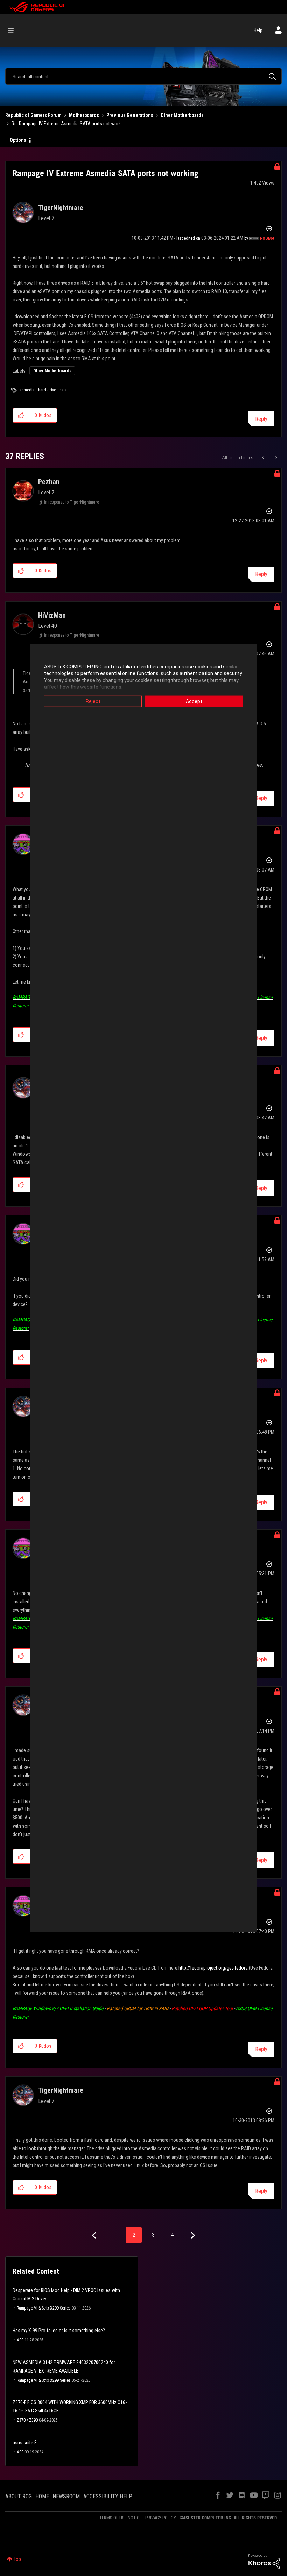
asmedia (27, 390)
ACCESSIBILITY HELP (108, 2496)
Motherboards (84, 115)
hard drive (47, 390)
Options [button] (18, 140)
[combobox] (143, 76)
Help (258, 30)
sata (63, 390)
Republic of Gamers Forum (33, 115)
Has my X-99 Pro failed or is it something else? (59, 2331)
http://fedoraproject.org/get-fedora (213, 1968)
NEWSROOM (66, 2496)
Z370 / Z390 (27, 2420)
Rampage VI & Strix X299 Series (44, 2308)
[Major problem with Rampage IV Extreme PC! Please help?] (264, 458)
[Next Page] (192, 2235)
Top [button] (17, 2559)
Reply (261, 419)
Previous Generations (130, 115)
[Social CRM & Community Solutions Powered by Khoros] (264, 2561)
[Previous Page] (95, 2235)
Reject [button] (93, 701)
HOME (42, 2496)
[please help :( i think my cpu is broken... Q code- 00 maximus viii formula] (276, 458)
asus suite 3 (25, 2443)
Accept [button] (194, 701)
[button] (21, 415)
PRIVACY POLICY (161, 2518)
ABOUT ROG (19, 2496)
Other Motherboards (182, 115)
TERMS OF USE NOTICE (121, 2518)
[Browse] (14, 30)
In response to (72, 502)
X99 (20, 2340)
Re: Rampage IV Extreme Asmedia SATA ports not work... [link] (68, 124)
